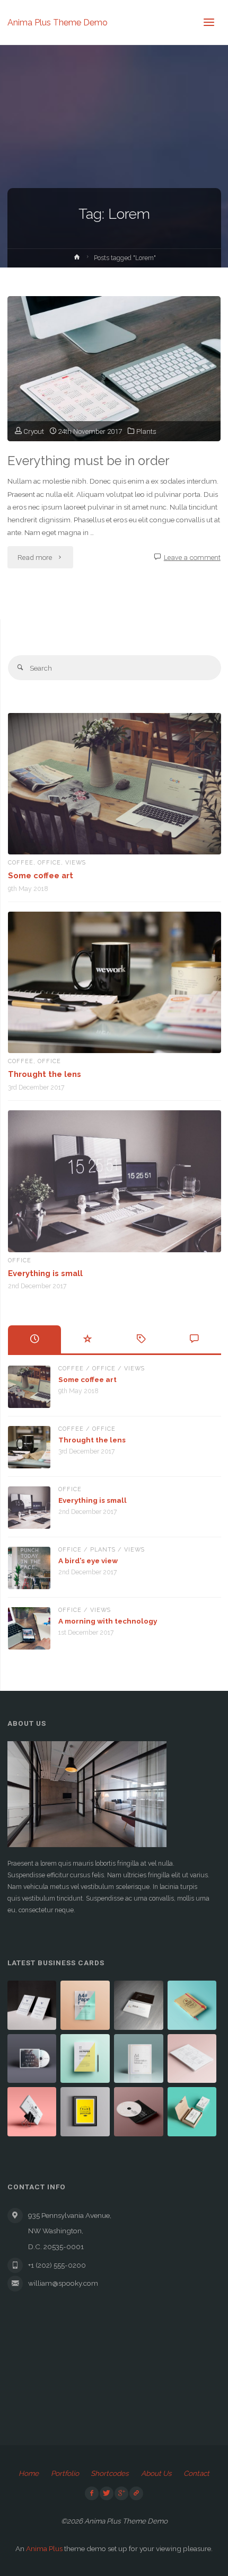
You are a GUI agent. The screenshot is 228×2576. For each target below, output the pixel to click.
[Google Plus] (121, 2493)
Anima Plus (44, 2548)
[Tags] (141, 1339)
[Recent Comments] (194, 1339)
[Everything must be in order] (114, 369)
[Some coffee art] (115, 784)
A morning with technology (108, 1621)
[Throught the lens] (115, 983)
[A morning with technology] (29, 1628)
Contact (196, 2473)
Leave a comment (192, 557)
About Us (156, 2473)
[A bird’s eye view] (29, 1568)
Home (29, 2473)
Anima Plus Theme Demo (58, 22)
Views (76, 863)
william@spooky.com (63, 2283)
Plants (146, 431)
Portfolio (65, 2473)
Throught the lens (45, 1074)
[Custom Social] (136, 2493)
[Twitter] (107, 2493)
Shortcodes (110, 2473)
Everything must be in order (89, 461)
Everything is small (45, 1273)
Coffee (21, 863)
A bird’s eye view (88, 1561)
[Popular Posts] (88, 1339)
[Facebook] (92, 2493)
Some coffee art (41, 875)
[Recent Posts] (35, 1339)
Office (49, 863)
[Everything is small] (115, 1181)
